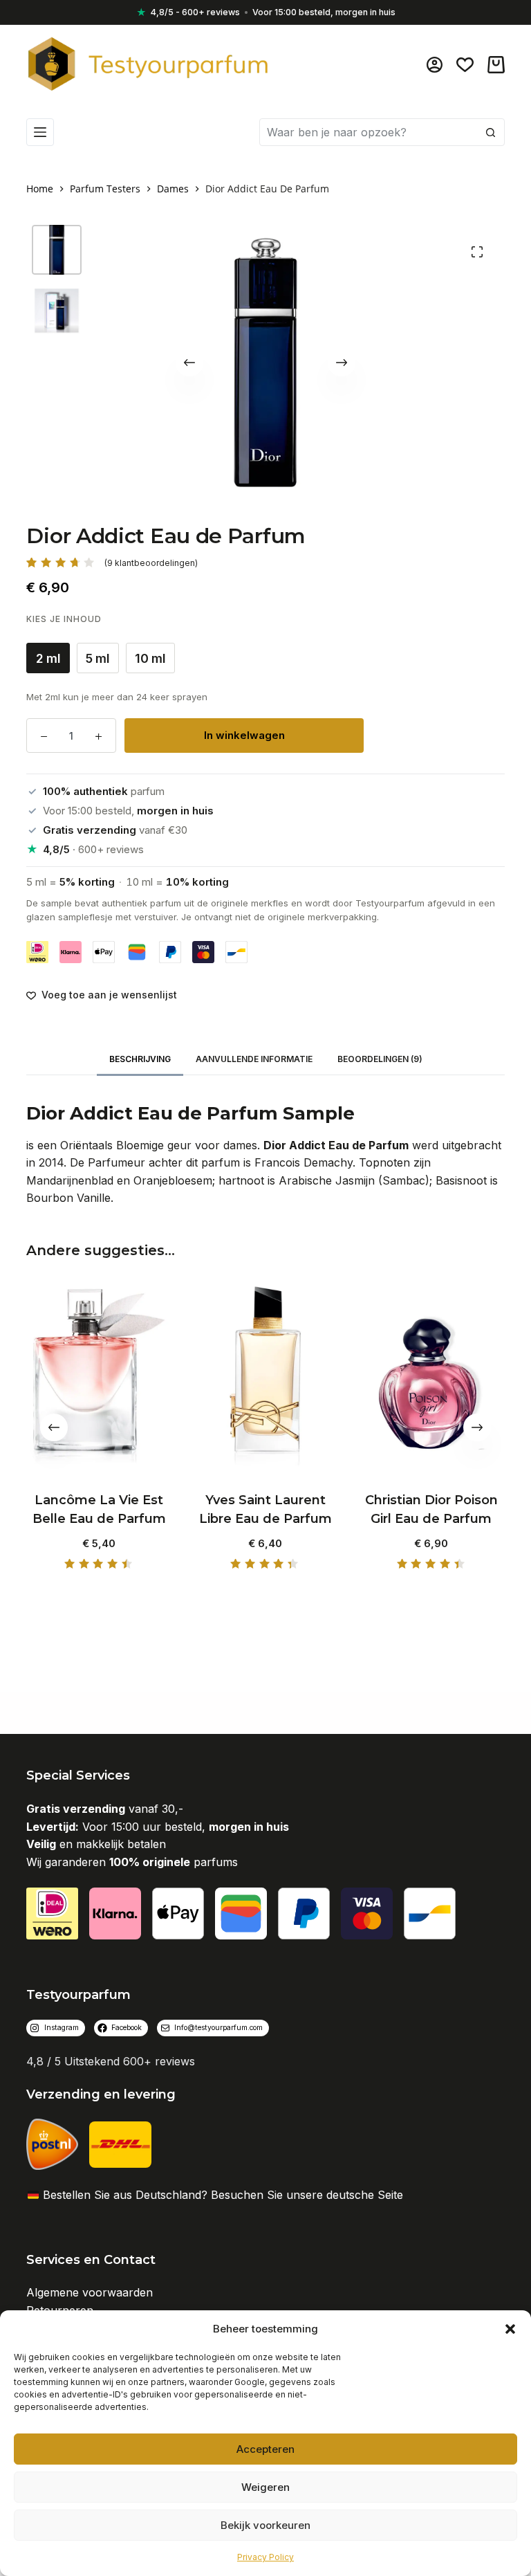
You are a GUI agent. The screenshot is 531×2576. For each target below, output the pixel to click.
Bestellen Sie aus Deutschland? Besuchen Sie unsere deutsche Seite (223, 2195)
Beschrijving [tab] (140, 1059)
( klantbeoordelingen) (151, 563)
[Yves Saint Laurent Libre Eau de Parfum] (265, 1377)
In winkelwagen (244, 735)
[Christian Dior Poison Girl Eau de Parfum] (431, 1377)
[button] (510, 2329)
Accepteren (265, 2449)
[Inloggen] (435, 65)
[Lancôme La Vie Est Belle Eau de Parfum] (99, 1377)
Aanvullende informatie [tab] (254, 1059)
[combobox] (369, 132)
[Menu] (40, 132)
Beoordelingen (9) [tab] (380, 1059)
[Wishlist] (465, 65)
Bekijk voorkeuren (265, 2525)
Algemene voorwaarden (90, 2292)
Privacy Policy (265, 2557)
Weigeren (265, 2487)
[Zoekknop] (491, 132)
